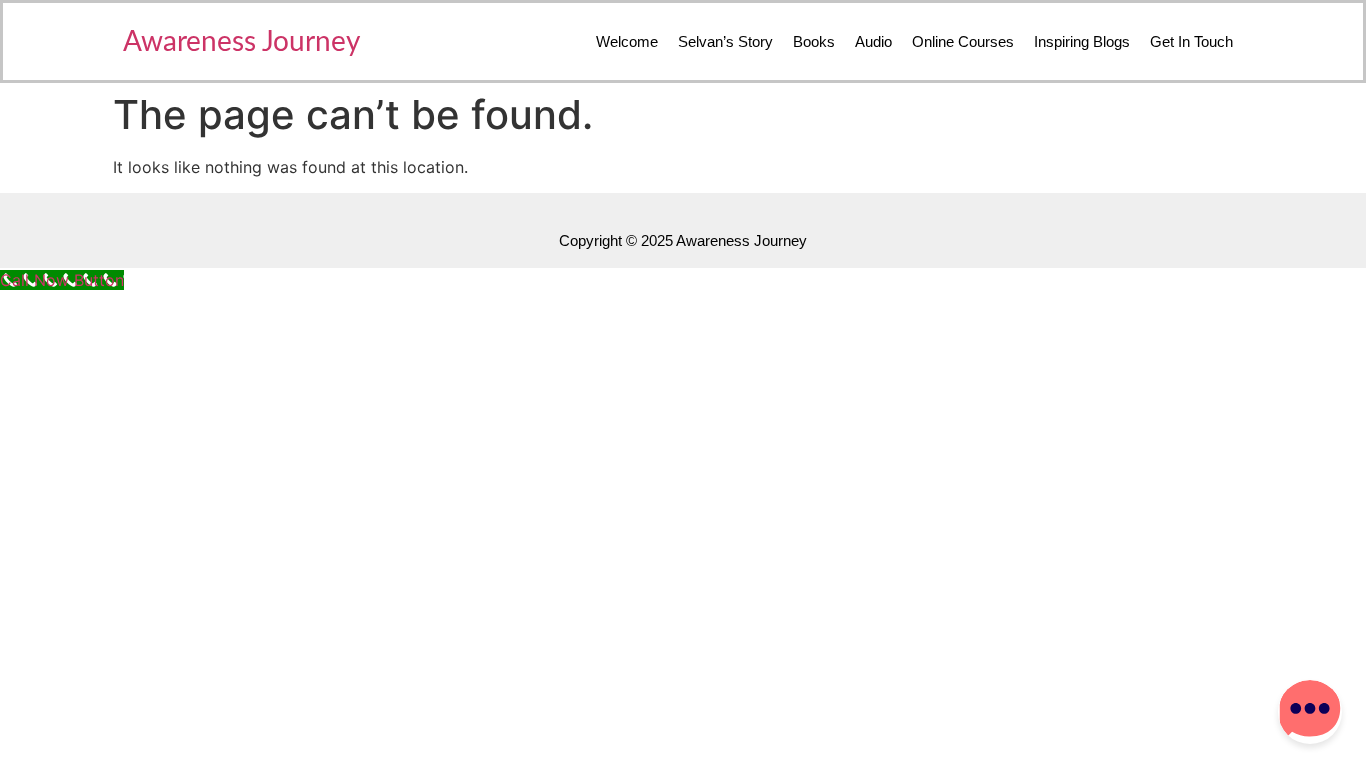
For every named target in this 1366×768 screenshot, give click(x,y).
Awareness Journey (241, 42)
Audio (873, 41)
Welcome (627, 41)
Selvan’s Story (725, 41)
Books (814, 41)
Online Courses (963, 41)
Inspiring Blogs (1082, 41)
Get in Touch (1191, 41)
